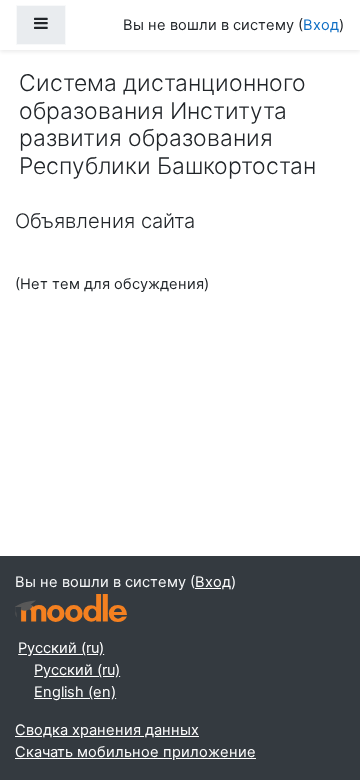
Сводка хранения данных (107, 730)
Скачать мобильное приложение (135, 752)
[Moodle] (71, 608)
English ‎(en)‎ (75, 692)
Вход (321, 25)
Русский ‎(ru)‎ (61, 648)
